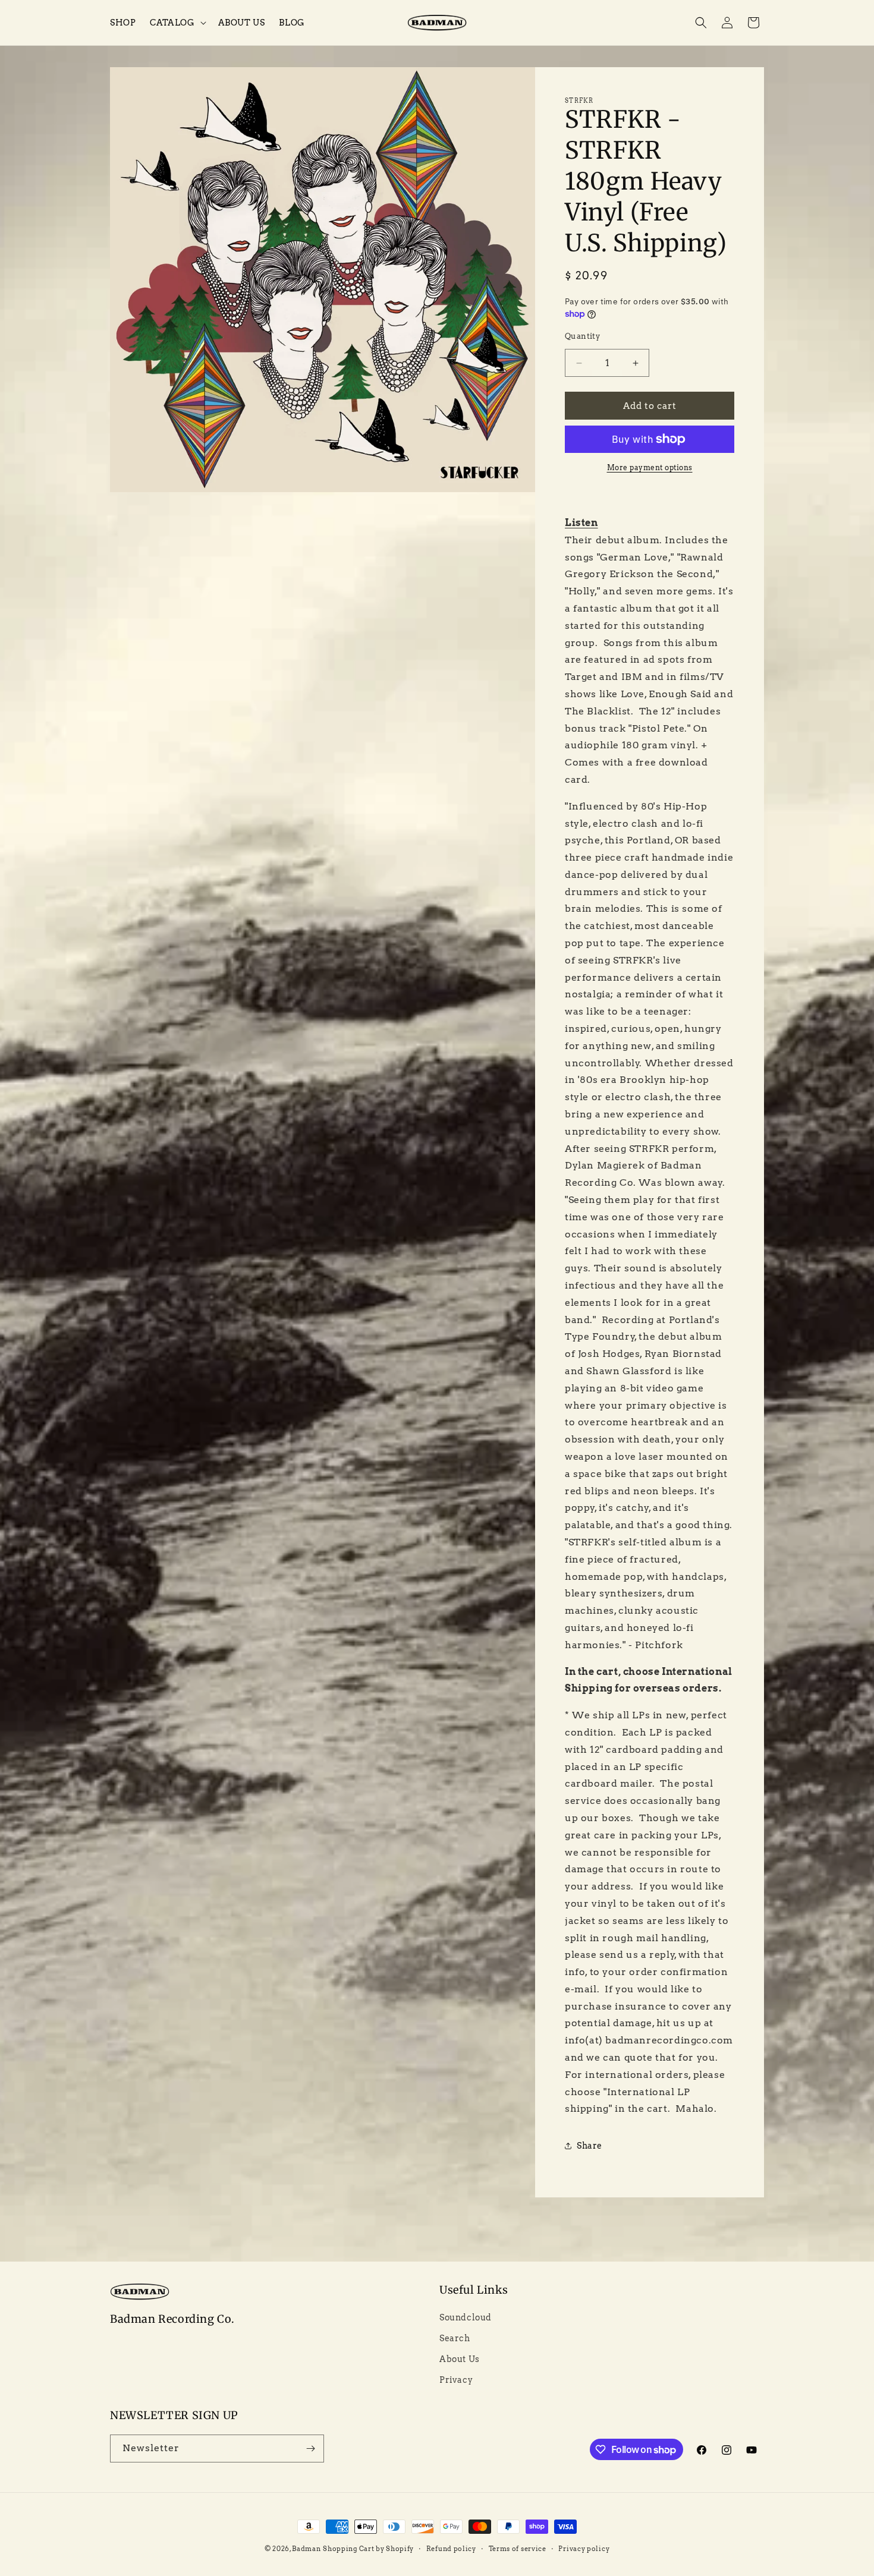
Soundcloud (466, 2317)
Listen (581, 523)
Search (455, 2338)
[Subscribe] (310, 2449)
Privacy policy (584, 2549)
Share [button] (590, 2146)
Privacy (456, 2380)
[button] (177, 23)
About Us (460, 2359)
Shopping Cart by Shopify (368, 2549)
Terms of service (518, 2549)
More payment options (650, 467)
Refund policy (451, 2549)
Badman (306, 2549)
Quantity (582, 336)
